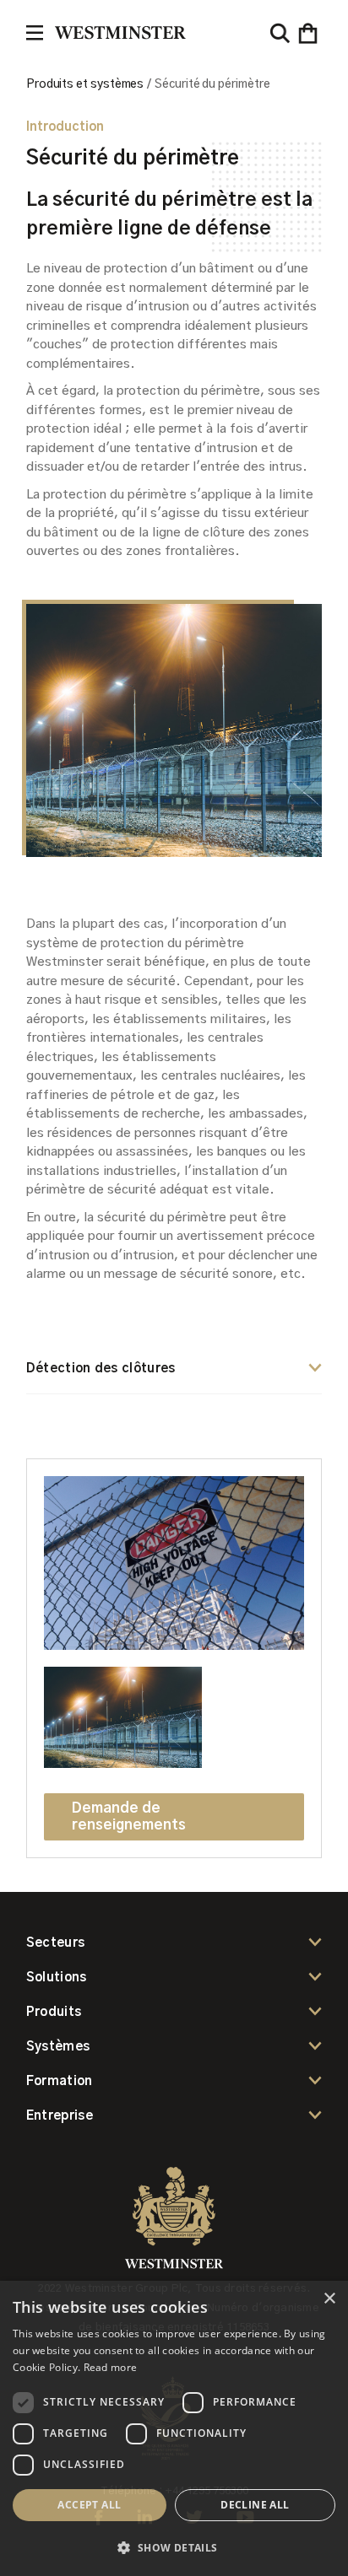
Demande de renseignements (129, 1816)
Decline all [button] (255, 2505)
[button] (308, 33)
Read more (111, 2367)
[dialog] (174, 2428)
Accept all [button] (89, 2505)
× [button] (329, 2299)
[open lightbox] (174, 1571)
